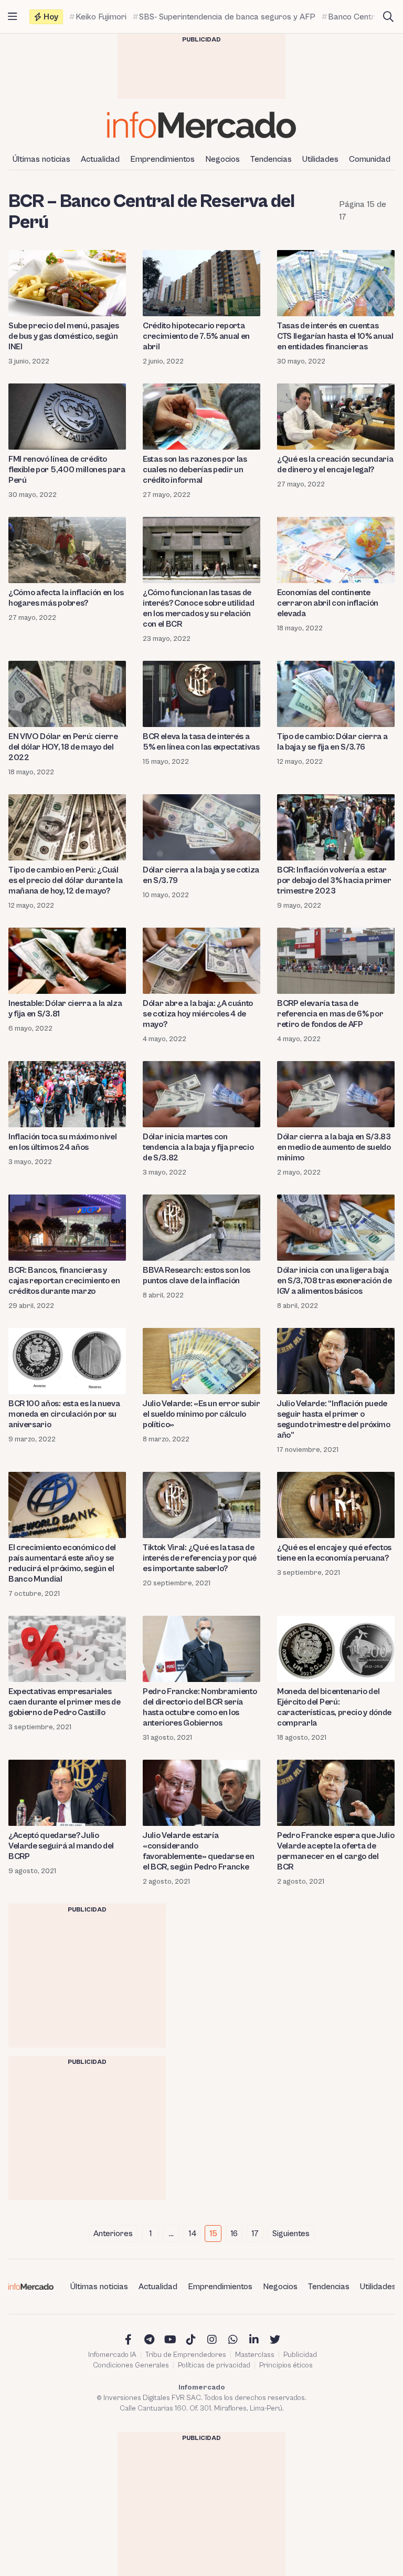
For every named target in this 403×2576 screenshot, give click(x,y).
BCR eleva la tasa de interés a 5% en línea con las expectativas (201, 742)
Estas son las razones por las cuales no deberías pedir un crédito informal (195, 470)
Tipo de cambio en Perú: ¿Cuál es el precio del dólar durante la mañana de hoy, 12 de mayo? (65, 880)
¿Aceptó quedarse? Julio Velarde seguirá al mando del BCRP (61, 1846)
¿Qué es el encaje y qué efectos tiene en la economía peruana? (334, 1553)
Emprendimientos (162, 159)
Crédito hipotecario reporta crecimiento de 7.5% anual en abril (196, 336)
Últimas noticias (41, 159)
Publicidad (300, 2355)
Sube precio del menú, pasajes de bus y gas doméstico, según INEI (64, 336)
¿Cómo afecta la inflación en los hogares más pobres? (66, 598)
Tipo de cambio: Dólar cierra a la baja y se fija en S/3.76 (332, 742)
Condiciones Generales (131, 2365)
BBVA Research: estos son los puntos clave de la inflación (197, 1275)
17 (255, 2234)
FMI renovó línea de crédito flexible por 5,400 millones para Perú (67, 470)
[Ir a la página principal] (201, 125)
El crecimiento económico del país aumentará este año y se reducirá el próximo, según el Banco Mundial (62, 1563)
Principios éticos (286, 2365)
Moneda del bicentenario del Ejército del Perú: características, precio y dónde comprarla (334, 1707)
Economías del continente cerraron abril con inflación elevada (328, 603)
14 (192, 2234)
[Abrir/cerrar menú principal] (13, 17)
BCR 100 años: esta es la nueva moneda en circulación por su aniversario (64, 1414)
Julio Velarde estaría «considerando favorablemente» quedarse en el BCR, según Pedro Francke (198, 1851)
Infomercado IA (112, 2355)
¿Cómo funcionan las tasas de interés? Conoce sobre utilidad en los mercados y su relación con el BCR (198, 608)
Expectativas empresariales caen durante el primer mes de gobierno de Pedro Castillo (65, 1702)
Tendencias (271, 159)
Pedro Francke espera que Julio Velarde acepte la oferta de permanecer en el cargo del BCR (336, 1851)
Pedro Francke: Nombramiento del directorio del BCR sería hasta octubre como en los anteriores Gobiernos (200, 1707)
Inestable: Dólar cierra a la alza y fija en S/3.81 (65, 1009)
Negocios (222, 159)
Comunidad (370, 159)
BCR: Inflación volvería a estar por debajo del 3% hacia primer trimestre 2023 (334, 880)
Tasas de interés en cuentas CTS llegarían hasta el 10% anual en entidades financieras (335, 336)
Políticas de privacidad (214, 2365)
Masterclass (255, 2355)
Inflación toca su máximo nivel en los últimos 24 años (62, 1142)
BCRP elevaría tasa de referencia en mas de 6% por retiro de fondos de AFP (330, 1014)
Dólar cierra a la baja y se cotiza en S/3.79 (201, 875)
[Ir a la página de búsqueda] (388, 17)
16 (234, 2234)
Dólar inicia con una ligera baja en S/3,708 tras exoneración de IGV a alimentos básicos (334, 1281)
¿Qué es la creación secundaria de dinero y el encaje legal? (335, 464)
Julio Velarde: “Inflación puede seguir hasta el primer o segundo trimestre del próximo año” (334, 1419)
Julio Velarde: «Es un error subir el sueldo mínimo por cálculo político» (201, 1414)
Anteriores (113, 2234)
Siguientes (291, 2234)
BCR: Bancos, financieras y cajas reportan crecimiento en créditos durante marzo (64, 1281)
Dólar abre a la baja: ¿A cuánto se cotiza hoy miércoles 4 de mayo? (198, 1014)
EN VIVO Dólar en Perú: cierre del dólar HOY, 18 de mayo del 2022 (63, 747)
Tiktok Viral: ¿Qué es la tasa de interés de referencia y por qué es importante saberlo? (200, 1558)
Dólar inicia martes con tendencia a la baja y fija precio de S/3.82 (198, 1147)
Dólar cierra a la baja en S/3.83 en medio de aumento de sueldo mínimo (334, 1147)
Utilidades (320, 159)
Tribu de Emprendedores (186, 2355)
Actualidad (100, 159)
